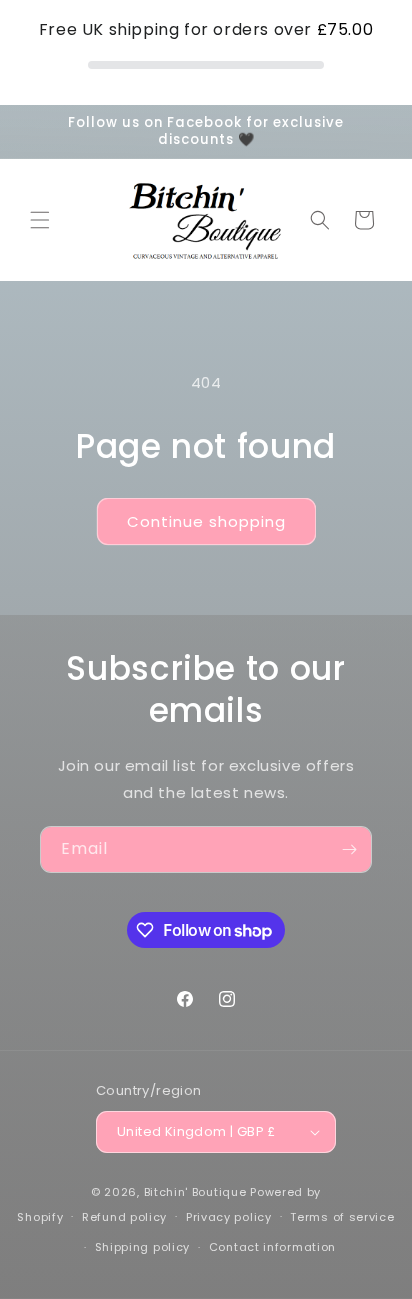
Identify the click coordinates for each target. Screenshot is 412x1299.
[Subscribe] (349, 849)
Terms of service (342, 1217)
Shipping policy (143, 1247)
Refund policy (124, 1217)
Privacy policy (229, 1217)
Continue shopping (206, 521)
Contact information (272, 1247)
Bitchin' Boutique (195, 1192)
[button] (40, 220)
